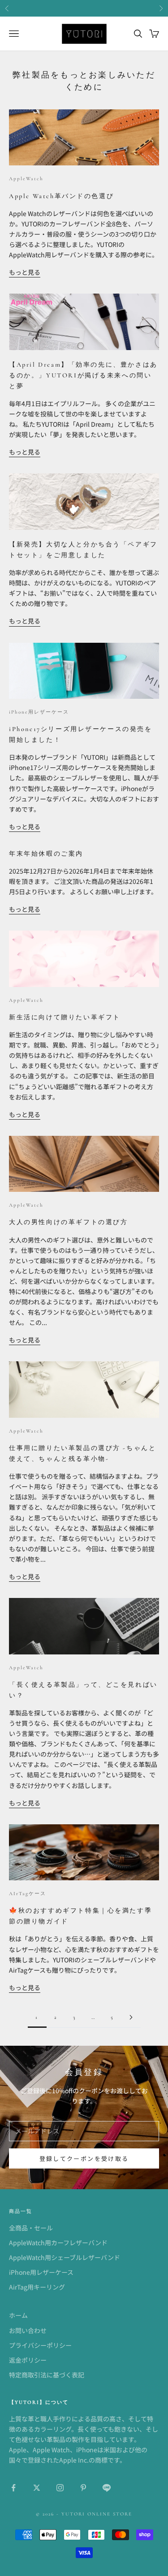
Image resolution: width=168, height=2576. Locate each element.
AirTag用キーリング (37, 2287)
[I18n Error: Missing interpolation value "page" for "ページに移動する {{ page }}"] (131, 2017)
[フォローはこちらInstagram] (60, 2488)
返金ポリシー (28, 2360)
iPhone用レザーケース (39, 712)
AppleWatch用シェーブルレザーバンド (65, 2257)
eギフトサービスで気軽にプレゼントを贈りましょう (84, 8)
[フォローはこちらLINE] (107, 2488)
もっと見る (25, 272)
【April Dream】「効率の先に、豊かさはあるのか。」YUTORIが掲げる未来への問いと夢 (83, 375)
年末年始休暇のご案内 (46, 854)
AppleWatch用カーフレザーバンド (58, 2243)
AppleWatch (26, 179)
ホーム (18, 2315)
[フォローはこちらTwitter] (37, 2488)
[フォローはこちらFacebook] (13, 2488)
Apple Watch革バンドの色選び (61, 196)
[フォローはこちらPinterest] (83, 2488)
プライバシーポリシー (40, 2345)
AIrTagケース (28, 1894)
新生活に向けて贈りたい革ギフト (65, 1017)
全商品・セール (31, 2228)
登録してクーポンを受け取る (84, 2158)
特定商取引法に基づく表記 (47, 2375)
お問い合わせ (28, 2330)
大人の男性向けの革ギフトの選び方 (68, 1222)
